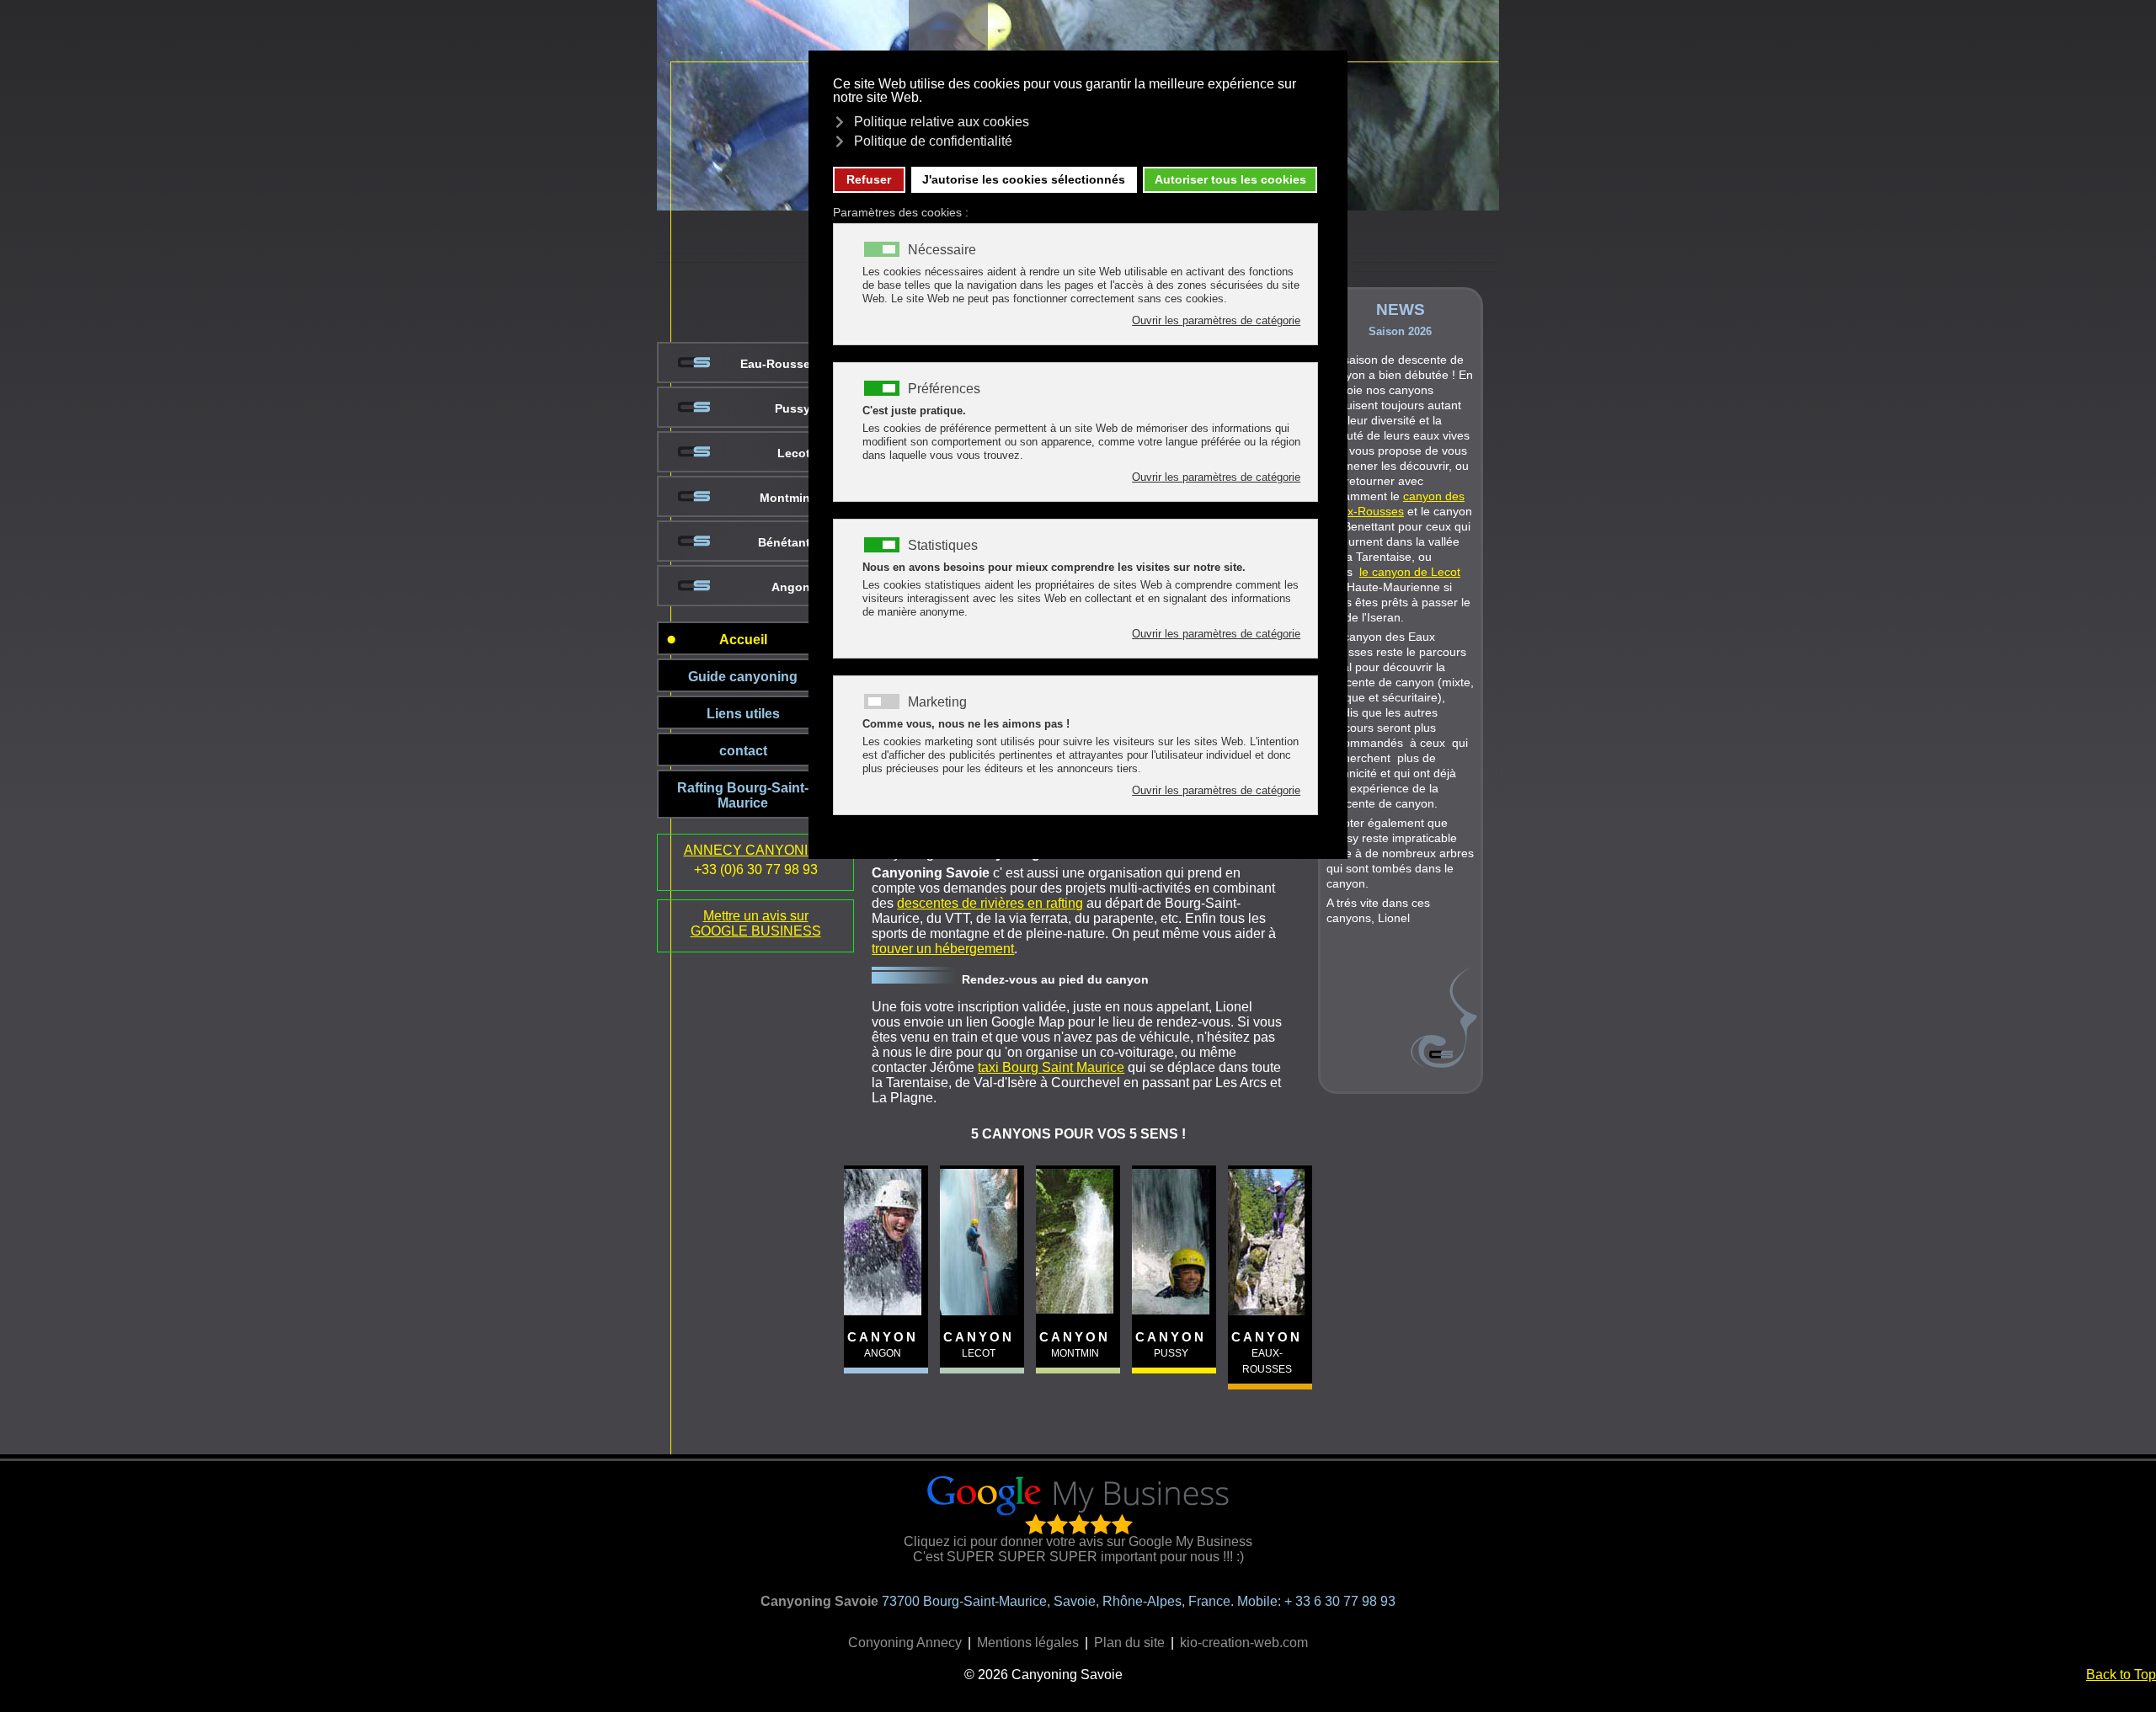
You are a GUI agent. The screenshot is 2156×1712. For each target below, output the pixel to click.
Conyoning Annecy (905, 1643)
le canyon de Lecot (1410, 572)
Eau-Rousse (775, 364)
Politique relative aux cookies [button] (942, 122)
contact (743, 751)
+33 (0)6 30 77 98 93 (756, 869)
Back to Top (2121, 1675)
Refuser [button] (869, 179)
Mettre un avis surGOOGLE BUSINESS (756, 923)
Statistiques (943, 546)
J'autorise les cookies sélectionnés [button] (1024, 179)
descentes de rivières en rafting (990, 903)
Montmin (785, 498)
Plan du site (1129, 1643)
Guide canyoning (743, 677)
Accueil (743, 640)
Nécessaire (942, 250)
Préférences (944, 389)
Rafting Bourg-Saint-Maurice (743, 795)
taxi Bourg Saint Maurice (1051, 1067)
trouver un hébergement (943, 949)
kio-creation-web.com (1244, 1643)
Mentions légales (1028, 1643)
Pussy (792, 408)
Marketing (937, 702)
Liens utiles (743, 714)
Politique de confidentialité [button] (933, 141)
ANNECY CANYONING (756, 850)
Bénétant (784, 542)
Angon (791, 587)
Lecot (794, 453)
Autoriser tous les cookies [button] (1230, 179)
